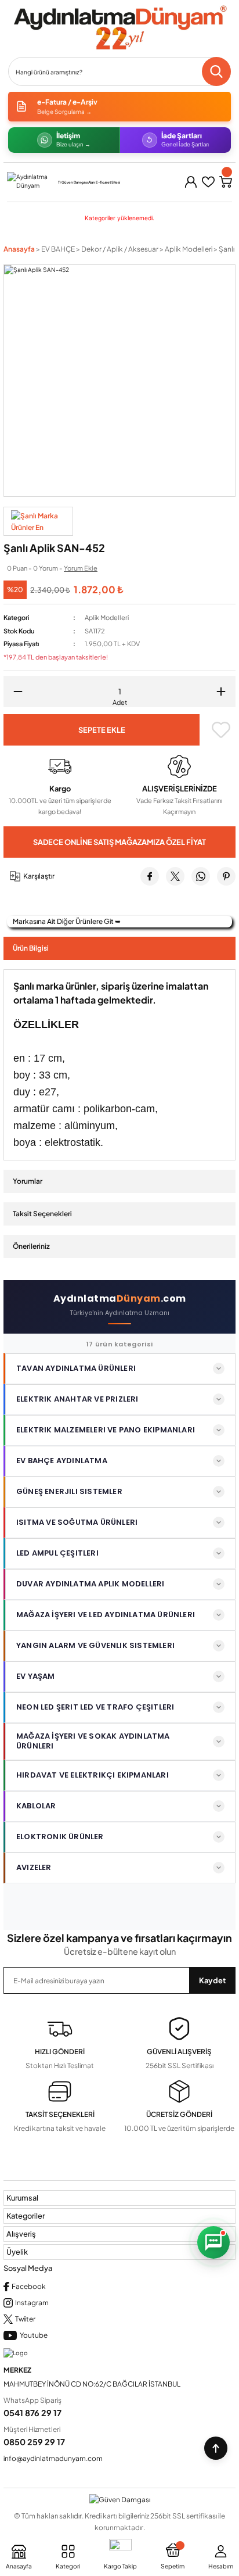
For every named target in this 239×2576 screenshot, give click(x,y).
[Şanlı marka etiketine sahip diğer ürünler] (38, 521)
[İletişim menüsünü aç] (213, 2242)
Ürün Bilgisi (31, 948)
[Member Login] (191, 182)
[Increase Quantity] (225, 692)
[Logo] (119, 28)
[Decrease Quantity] (14, 692)
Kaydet (212, 1980)
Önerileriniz (31, 1246)
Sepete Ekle (102, 730)
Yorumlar (28, 1181)
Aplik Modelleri (107, 617)
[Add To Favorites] (221, 730)
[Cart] (226, 182)
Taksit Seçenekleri (42, 1214)
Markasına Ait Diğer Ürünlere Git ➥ (67, 921)
